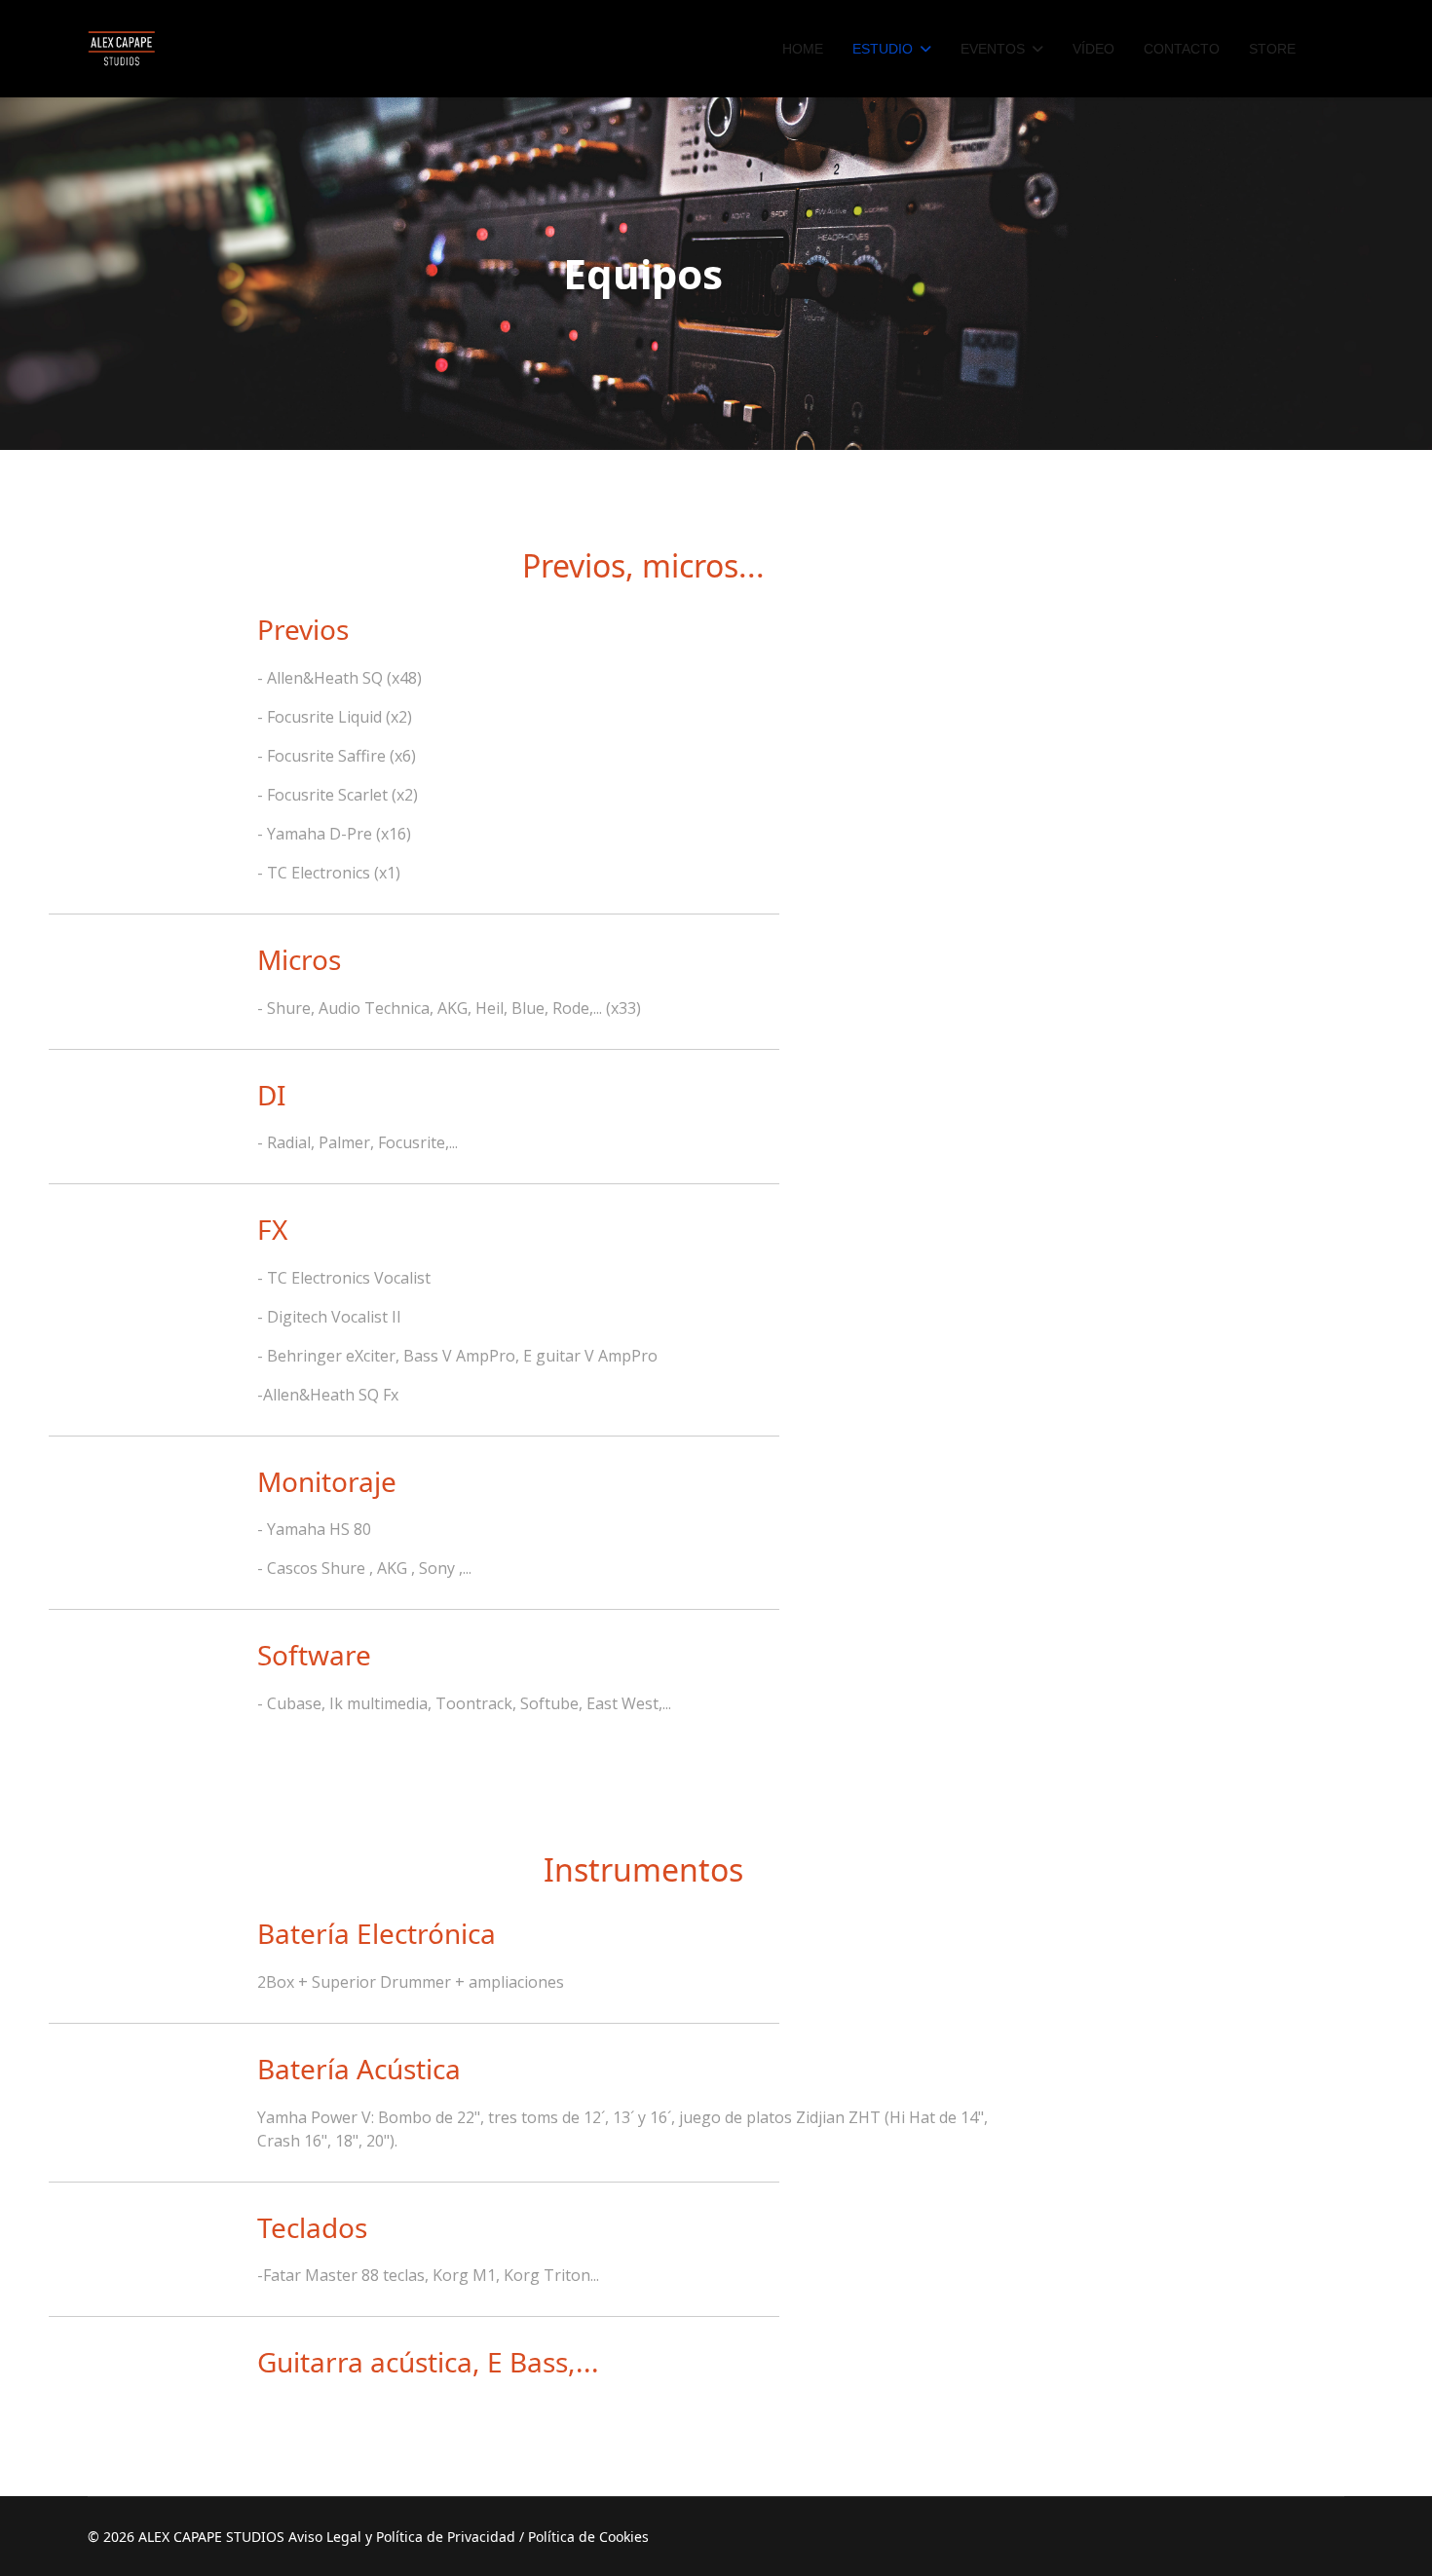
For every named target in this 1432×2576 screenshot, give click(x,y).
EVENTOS (993, 49)
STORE (1272, 49)
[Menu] (1332, 49)
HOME (803, 49)
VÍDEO (1093, 49)
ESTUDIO (883, 49)
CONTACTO (1182, 49)
